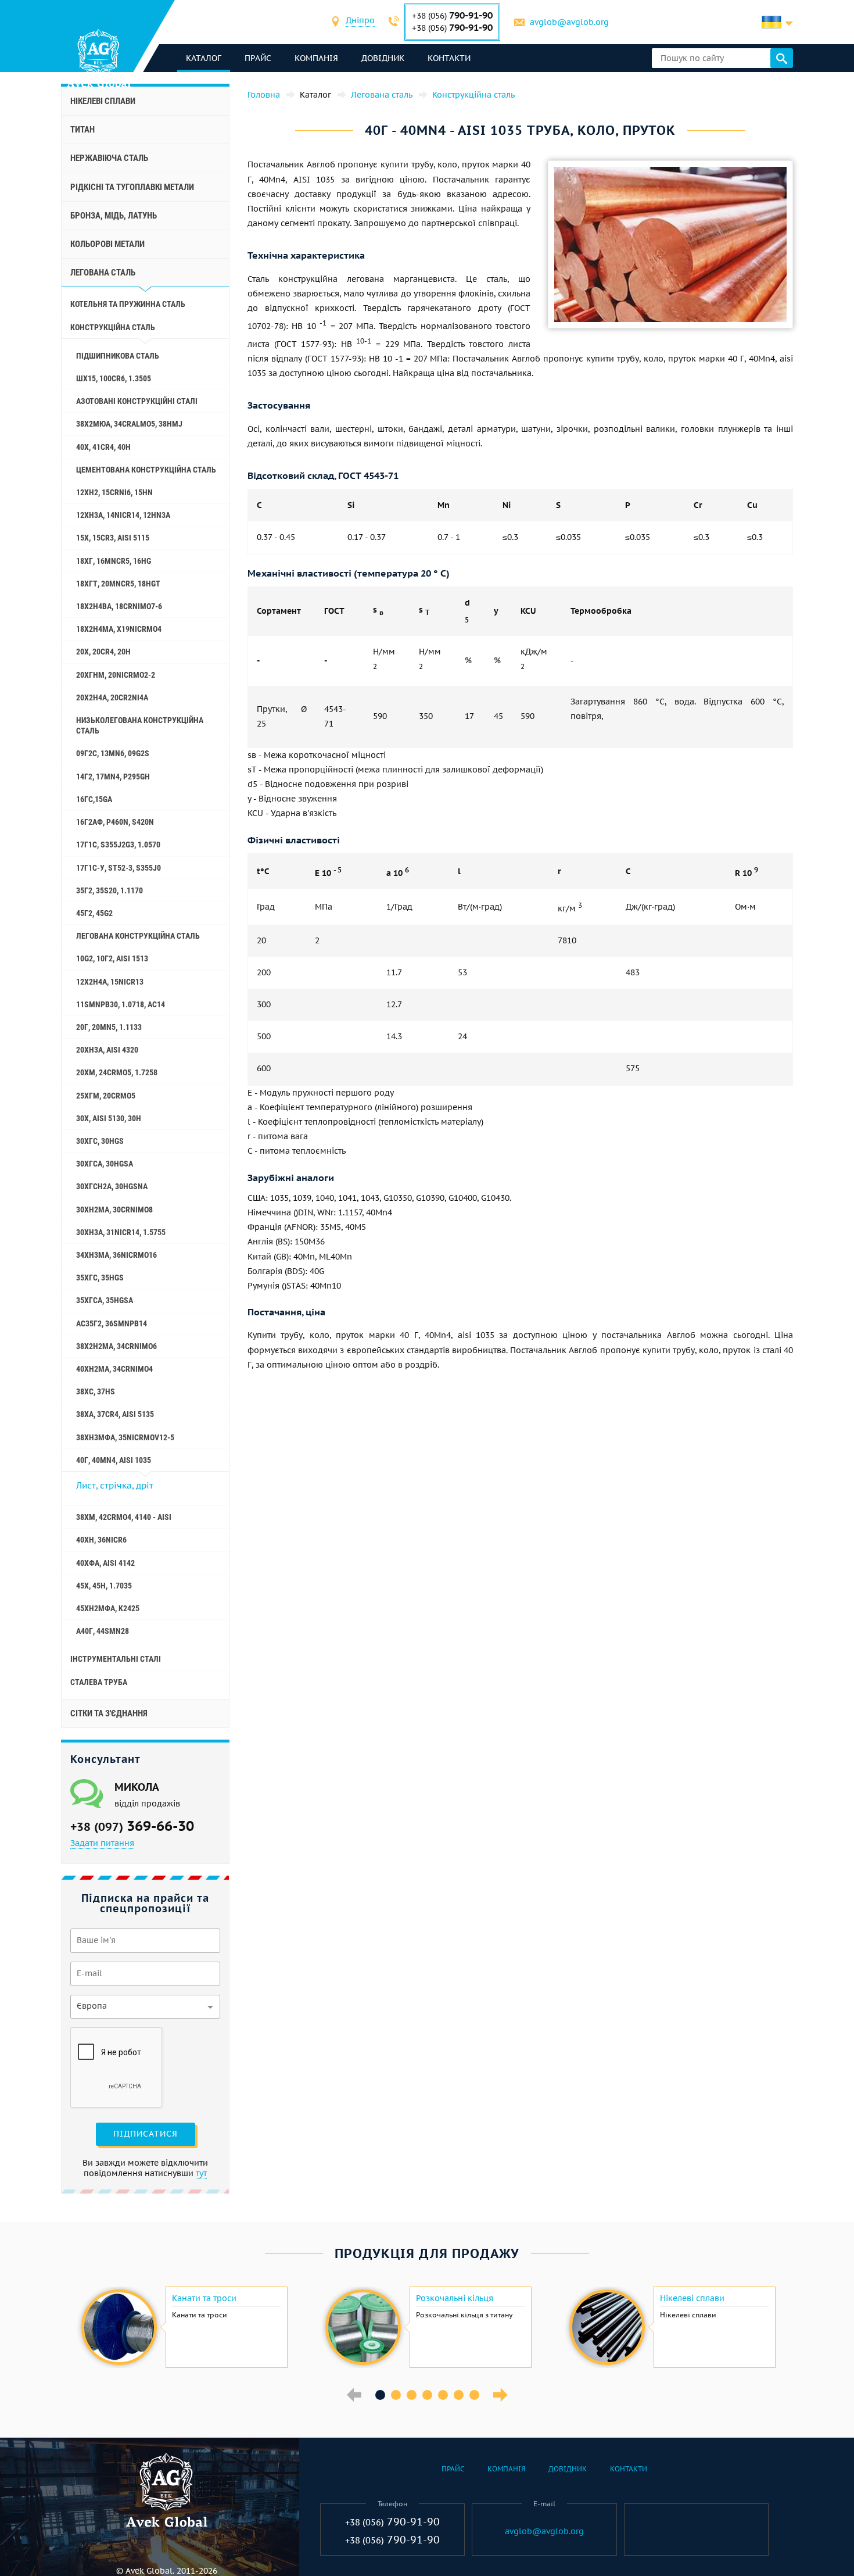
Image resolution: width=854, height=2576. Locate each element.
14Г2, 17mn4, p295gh (113, 777)
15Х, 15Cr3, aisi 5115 (113, 538)
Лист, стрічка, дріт (115, 1485)
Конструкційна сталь (113, 327)
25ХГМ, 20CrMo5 (106, 1096)
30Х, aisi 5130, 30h (109, 1118)
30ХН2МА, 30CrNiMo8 (114, 1210)
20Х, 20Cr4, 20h (103, 652)
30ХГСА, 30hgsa (105, 1164)
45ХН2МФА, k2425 (108, 1608)
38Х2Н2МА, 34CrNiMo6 (116, 1346)
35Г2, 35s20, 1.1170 (110, 890)
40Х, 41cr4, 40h (103, 447)
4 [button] (427, 2395)
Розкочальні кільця (455, 2298)
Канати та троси (204, 2298)
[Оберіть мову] (777, 22)
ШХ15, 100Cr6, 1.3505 (114, 378)
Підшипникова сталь (118, 356)
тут (201, 2173)
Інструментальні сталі (116, 1659)
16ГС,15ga (94, 799)
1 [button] (380, 2395)
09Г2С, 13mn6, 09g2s (113, 753)
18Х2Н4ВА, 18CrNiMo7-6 (119, 606)
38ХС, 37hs (96, 1391)
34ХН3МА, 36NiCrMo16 (116, 1255)
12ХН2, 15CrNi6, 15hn (114, 492)
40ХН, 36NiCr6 (101, 1540)
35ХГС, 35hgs (100, 1278)
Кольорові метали (107, 244)
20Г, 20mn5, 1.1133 (109, 1027)
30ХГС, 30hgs (100, 1141)
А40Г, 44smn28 (103, 1631)
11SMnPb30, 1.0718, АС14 (121, 1004)
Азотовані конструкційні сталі (137, 401)
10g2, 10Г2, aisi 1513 (112, 958)
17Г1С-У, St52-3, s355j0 (119, 868)
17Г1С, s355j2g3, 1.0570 (118, 845)
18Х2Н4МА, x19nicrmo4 (119, 629)
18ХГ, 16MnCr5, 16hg (114, 561)
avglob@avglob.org (569, 22)
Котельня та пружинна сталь (128, 304)
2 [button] (396, 2395)
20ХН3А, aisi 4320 (107, 1050)
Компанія (316, 58)
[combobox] (360, 22)
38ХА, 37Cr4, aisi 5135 (115, 1414)
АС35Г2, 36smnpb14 (112, 1323)
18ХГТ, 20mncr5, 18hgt (118, 584)
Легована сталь (103, 273)
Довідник (383, 58)
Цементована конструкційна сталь (146, 470)
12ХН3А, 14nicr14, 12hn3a (123, 515)
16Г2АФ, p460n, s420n (115, 822)
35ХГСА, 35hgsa (105, 1300)
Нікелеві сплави (103, 101)
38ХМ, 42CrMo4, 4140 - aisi (124, 1517)
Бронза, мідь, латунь (114, 216)
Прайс (258, 58)
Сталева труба (99, 1682)
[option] (183, 2327)
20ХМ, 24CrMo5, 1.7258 (117, 1072)
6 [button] (459, 2395)
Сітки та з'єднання (109, 1713)
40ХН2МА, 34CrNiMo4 (114, 1369)
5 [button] (443, 2395)
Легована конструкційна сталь (138, 936)
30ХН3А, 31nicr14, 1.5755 (121, 1232)
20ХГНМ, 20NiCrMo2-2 (116, 675)
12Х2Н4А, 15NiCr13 (110, 982)
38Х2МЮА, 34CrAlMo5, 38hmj (129, 424)
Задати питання (102, 1843)
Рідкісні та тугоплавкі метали (132, 187)
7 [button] (474, 2395)
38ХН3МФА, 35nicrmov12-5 (125, 1437)
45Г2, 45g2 (94, 913)
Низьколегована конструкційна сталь (140, 725)
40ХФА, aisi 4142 (105, 1563)
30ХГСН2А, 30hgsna (112, 1186)
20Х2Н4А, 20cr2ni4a (112, 697)
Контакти (449, 58)
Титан (82, 130)
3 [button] (412, 2395)
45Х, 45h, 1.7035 (104, 1586)
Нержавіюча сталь (109, 158)
